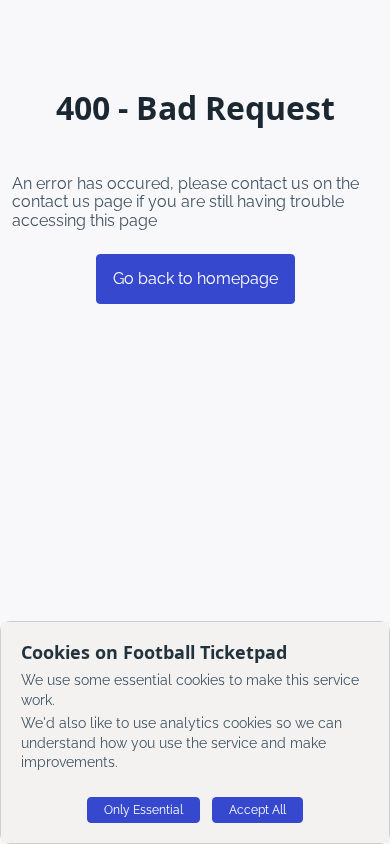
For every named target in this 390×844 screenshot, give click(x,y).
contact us (51, 201)
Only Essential (143, 810)
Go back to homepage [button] (195, 278)
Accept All (257, 810)
